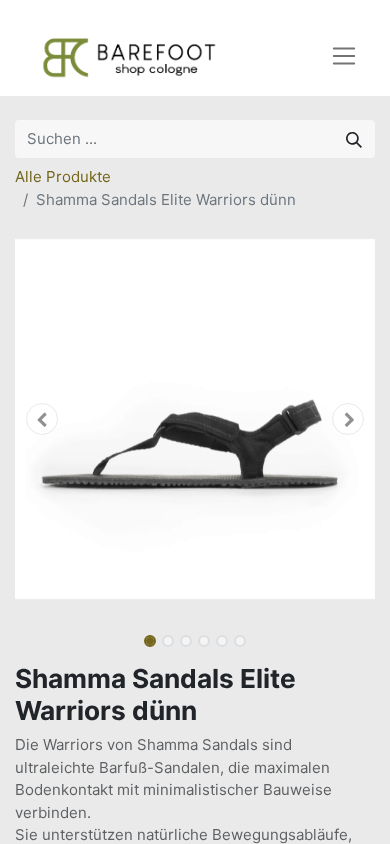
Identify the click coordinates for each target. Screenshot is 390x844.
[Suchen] (354, 139)
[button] (42, 419)
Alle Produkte (63, 176)
